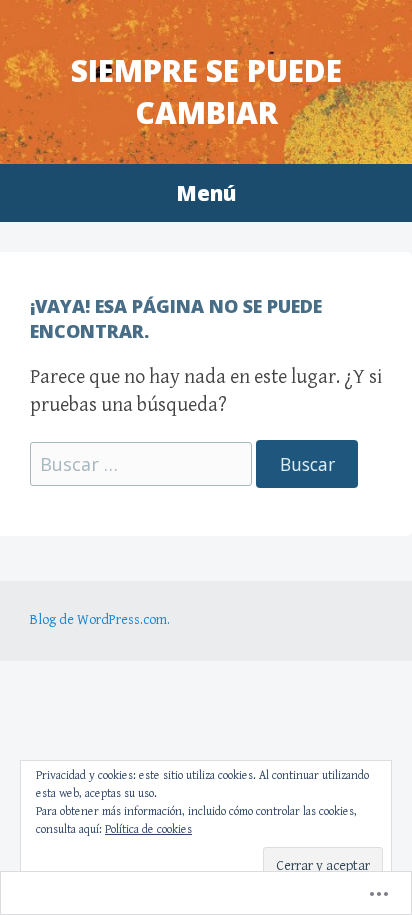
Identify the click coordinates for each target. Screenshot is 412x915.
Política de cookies (148, 829)
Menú (206, 193)
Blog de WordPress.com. (100, 620)
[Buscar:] (143, 465)
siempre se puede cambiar (206, 91)
